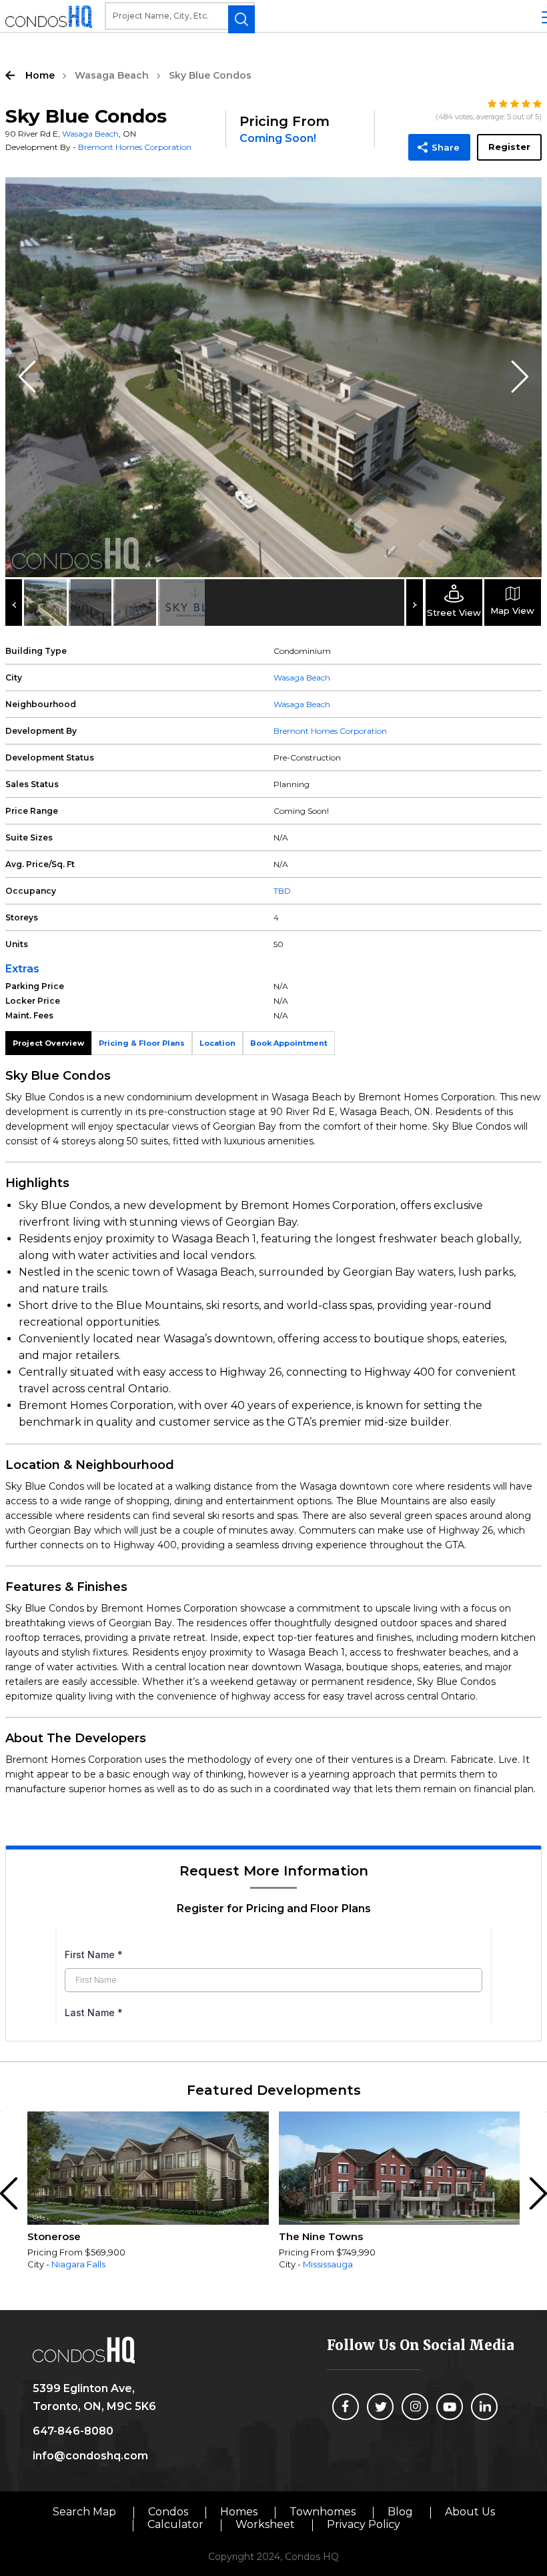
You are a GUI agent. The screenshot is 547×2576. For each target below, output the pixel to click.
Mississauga (328, 2264)
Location (217, 1043)
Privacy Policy (364, 2524)
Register (509, 147)
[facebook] (346, 2407)
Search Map (84, 2512)
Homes (239, 2512)
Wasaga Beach (112, 75)
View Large (522, 197)
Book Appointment (289, 1043)
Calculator (175, 2524)
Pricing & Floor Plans (142, 1043)
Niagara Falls (78, 2264)
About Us (470, 2512)
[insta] (415, 2407)
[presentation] (11, 2194)
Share (446, 147)
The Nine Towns (321, 2236)
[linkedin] (484, 2407)
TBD (282, 891)
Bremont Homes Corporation (135, 147)
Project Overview (48, 1043)
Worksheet (265, 2524)
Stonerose (54, 2236)
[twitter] (380, 2407)
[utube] (450, 2407)
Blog (400, 2512)
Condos (168, 2512)
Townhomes (323, 2512)
